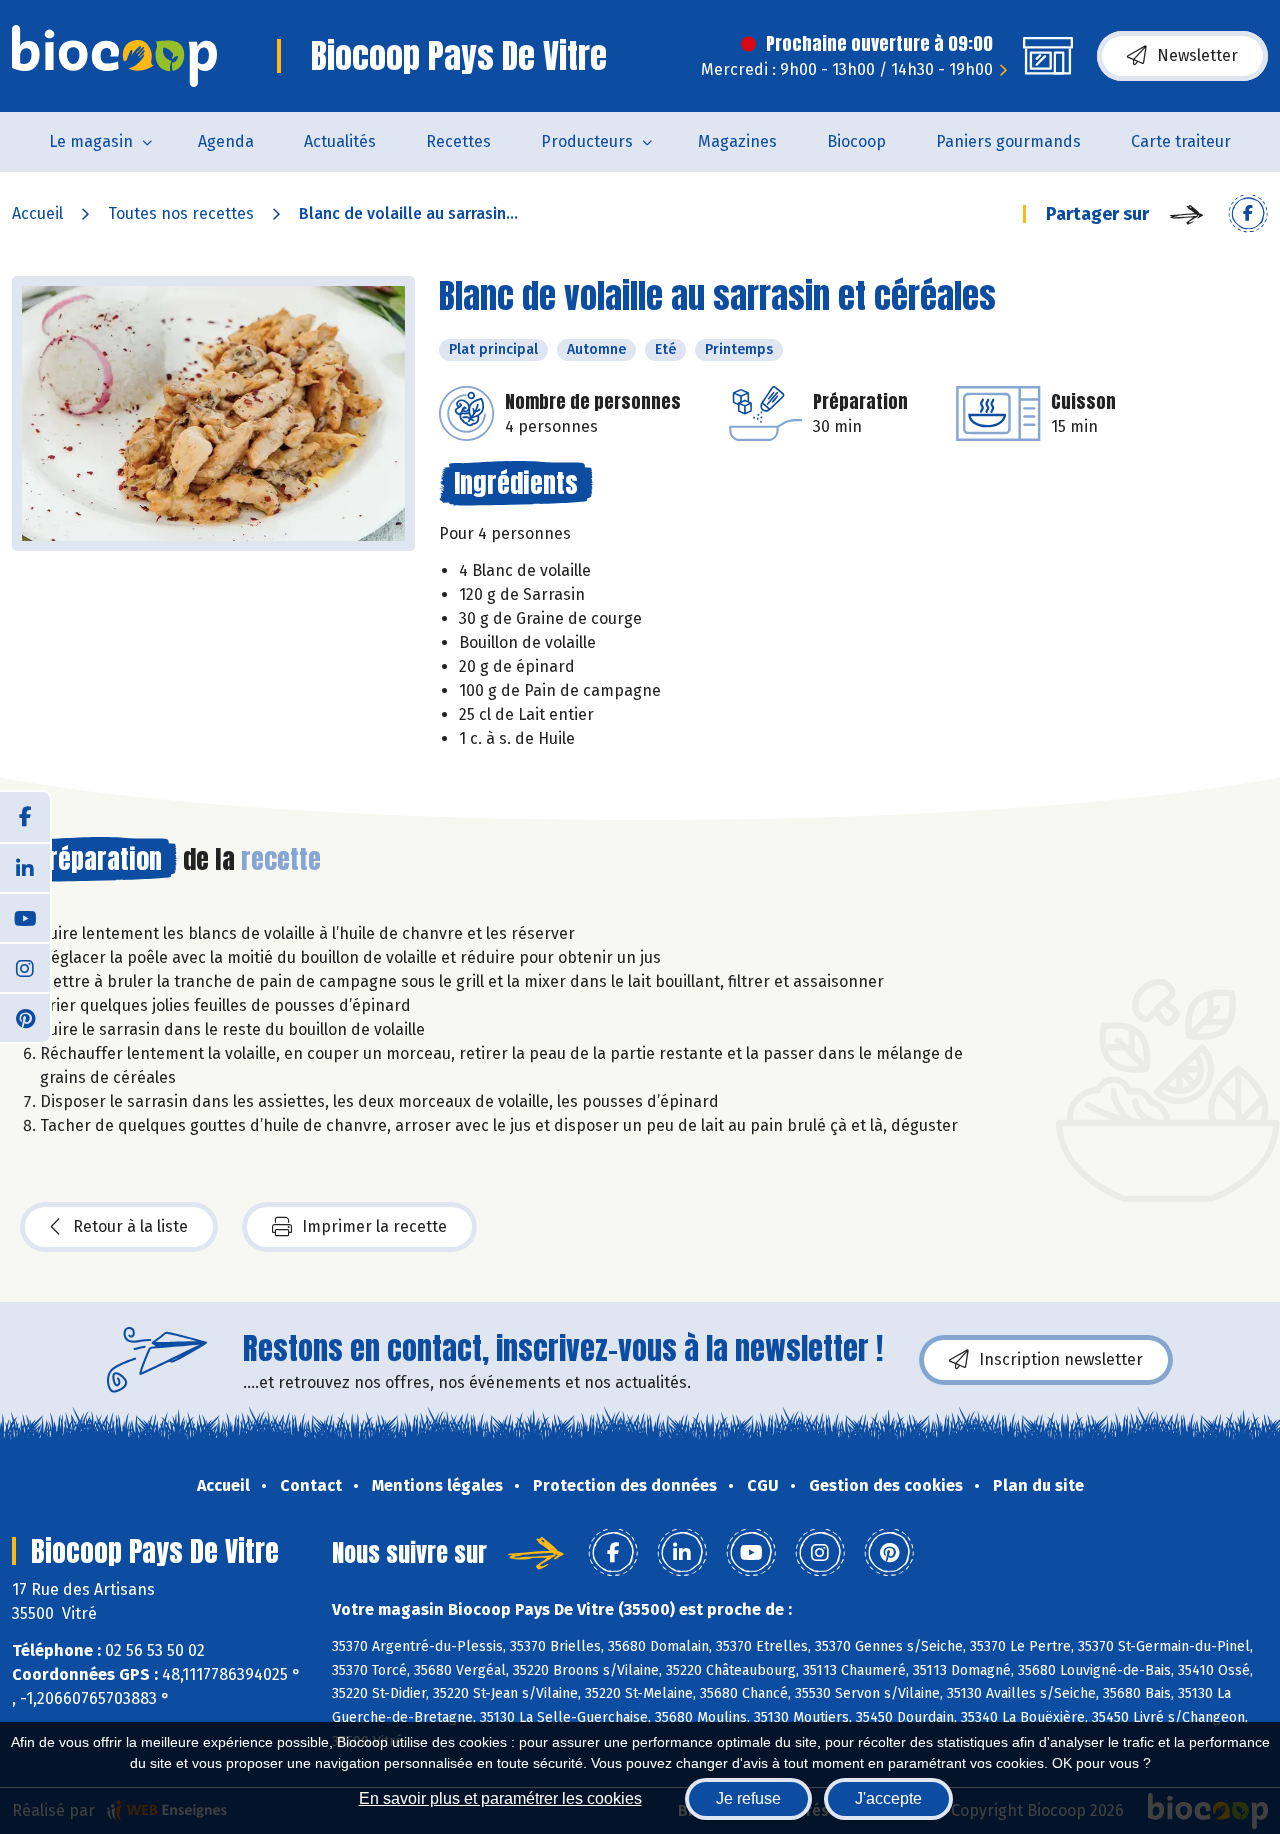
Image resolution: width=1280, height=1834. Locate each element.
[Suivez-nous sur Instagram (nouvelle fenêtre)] (25, 967)
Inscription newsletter (1061, 1359)
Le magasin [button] (91, 141)
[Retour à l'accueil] (114, 56)
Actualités (340, 141)
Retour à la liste (130, 1226)
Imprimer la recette (374, 1226)
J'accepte (888, 1798)
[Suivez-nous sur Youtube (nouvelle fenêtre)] (25, 917)
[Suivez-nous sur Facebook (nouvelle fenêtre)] (25, 817)
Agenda (226, 141)
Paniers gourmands (1008, 141)
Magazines (737, 141)
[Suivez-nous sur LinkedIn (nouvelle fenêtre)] (25, 867)
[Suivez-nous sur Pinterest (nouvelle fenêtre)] (25, 1017)
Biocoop (856, 141)
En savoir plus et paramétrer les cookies (500, 1798)
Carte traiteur (1181, 141)
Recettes (458, 141)
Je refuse (748, 1798)
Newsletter (1197, 55)
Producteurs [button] (587, 141)
